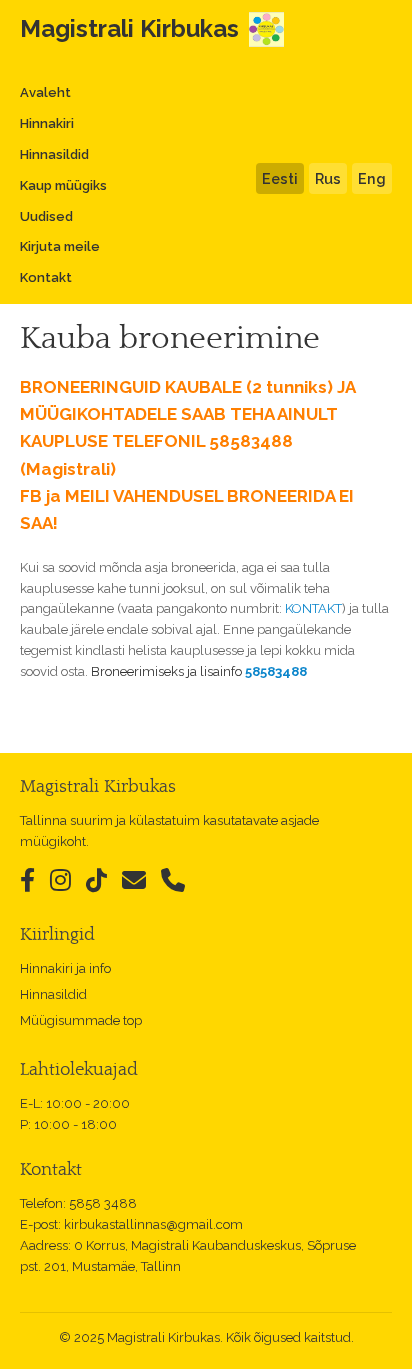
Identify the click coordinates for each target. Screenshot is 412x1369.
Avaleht (45, 92)
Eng (372, 178)
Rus (328, 178)
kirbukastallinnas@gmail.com (153, 1224)
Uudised (46, 216)
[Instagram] (60, 881)
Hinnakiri (47, 123)
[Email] (134, 881)
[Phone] (173, 881)
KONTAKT (313, 608)
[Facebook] (27, 881)
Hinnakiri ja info (65, 968)
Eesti (280, 178)
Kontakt (46, 277)
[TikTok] (96, 881)
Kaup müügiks (63, 185)
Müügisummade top (81, 1020)
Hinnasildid (54, 154)
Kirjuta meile (60, 246)
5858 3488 (103, 1203)
